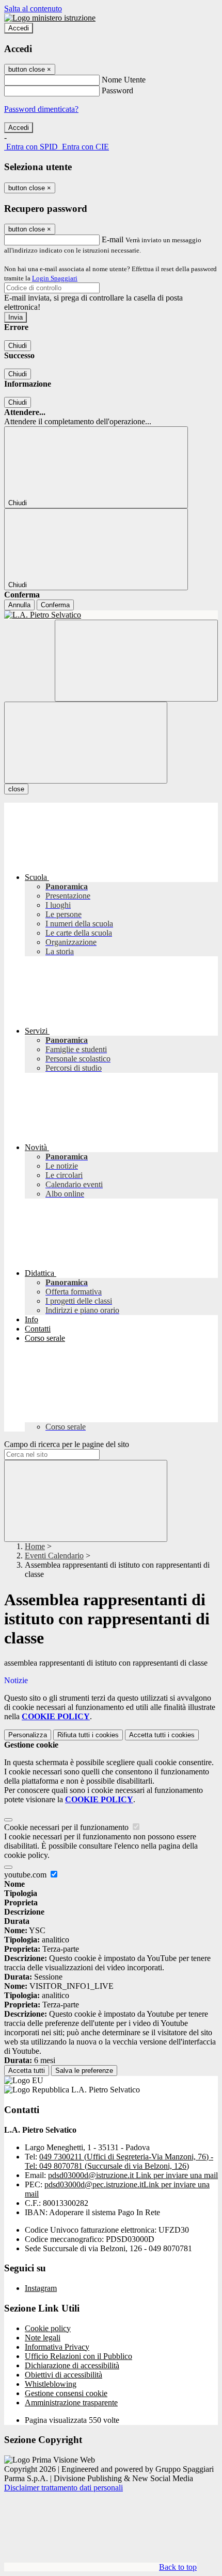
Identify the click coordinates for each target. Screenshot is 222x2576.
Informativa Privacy (57, 2347)
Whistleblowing (51, 2384)
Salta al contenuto (33, 9)
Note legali (43, 2338)
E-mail (113, 239)
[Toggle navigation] (86, 743)
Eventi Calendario (54, 1556)
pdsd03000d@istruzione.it (133, 2175)
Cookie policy (48, 2328)
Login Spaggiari (55, 278)
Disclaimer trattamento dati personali (64, 2488)
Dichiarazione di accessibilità (72, 2365)
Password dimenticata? (41, 109)
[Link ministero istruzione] (50, 18)
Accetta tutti (162, 1735)
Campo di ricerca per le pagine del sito (67, 1444)
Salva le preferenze (84, 2071)
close (16, 789)
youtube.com (26, 1875)
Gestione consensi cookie (66, 2393)
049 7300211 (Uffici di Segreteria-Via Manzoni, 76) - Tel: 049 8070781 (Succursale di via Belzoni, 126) (119, 2161)
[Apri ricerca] (136, 661)
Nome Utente (124, 80)
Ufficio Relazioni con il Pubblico (78, 2356)
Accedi (19, 28)
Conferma (55, 605)
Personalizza (28, 1735)
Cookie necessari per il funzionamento (67, 1827)
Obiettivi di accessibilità (64, 2375)
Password (117, 90)
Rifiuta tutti (88, 1735)
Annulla (19, 605)
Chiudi (18, 346)
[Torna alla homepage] (111, 615)
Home (35, 1546)
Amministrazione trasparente (71, 2403)
